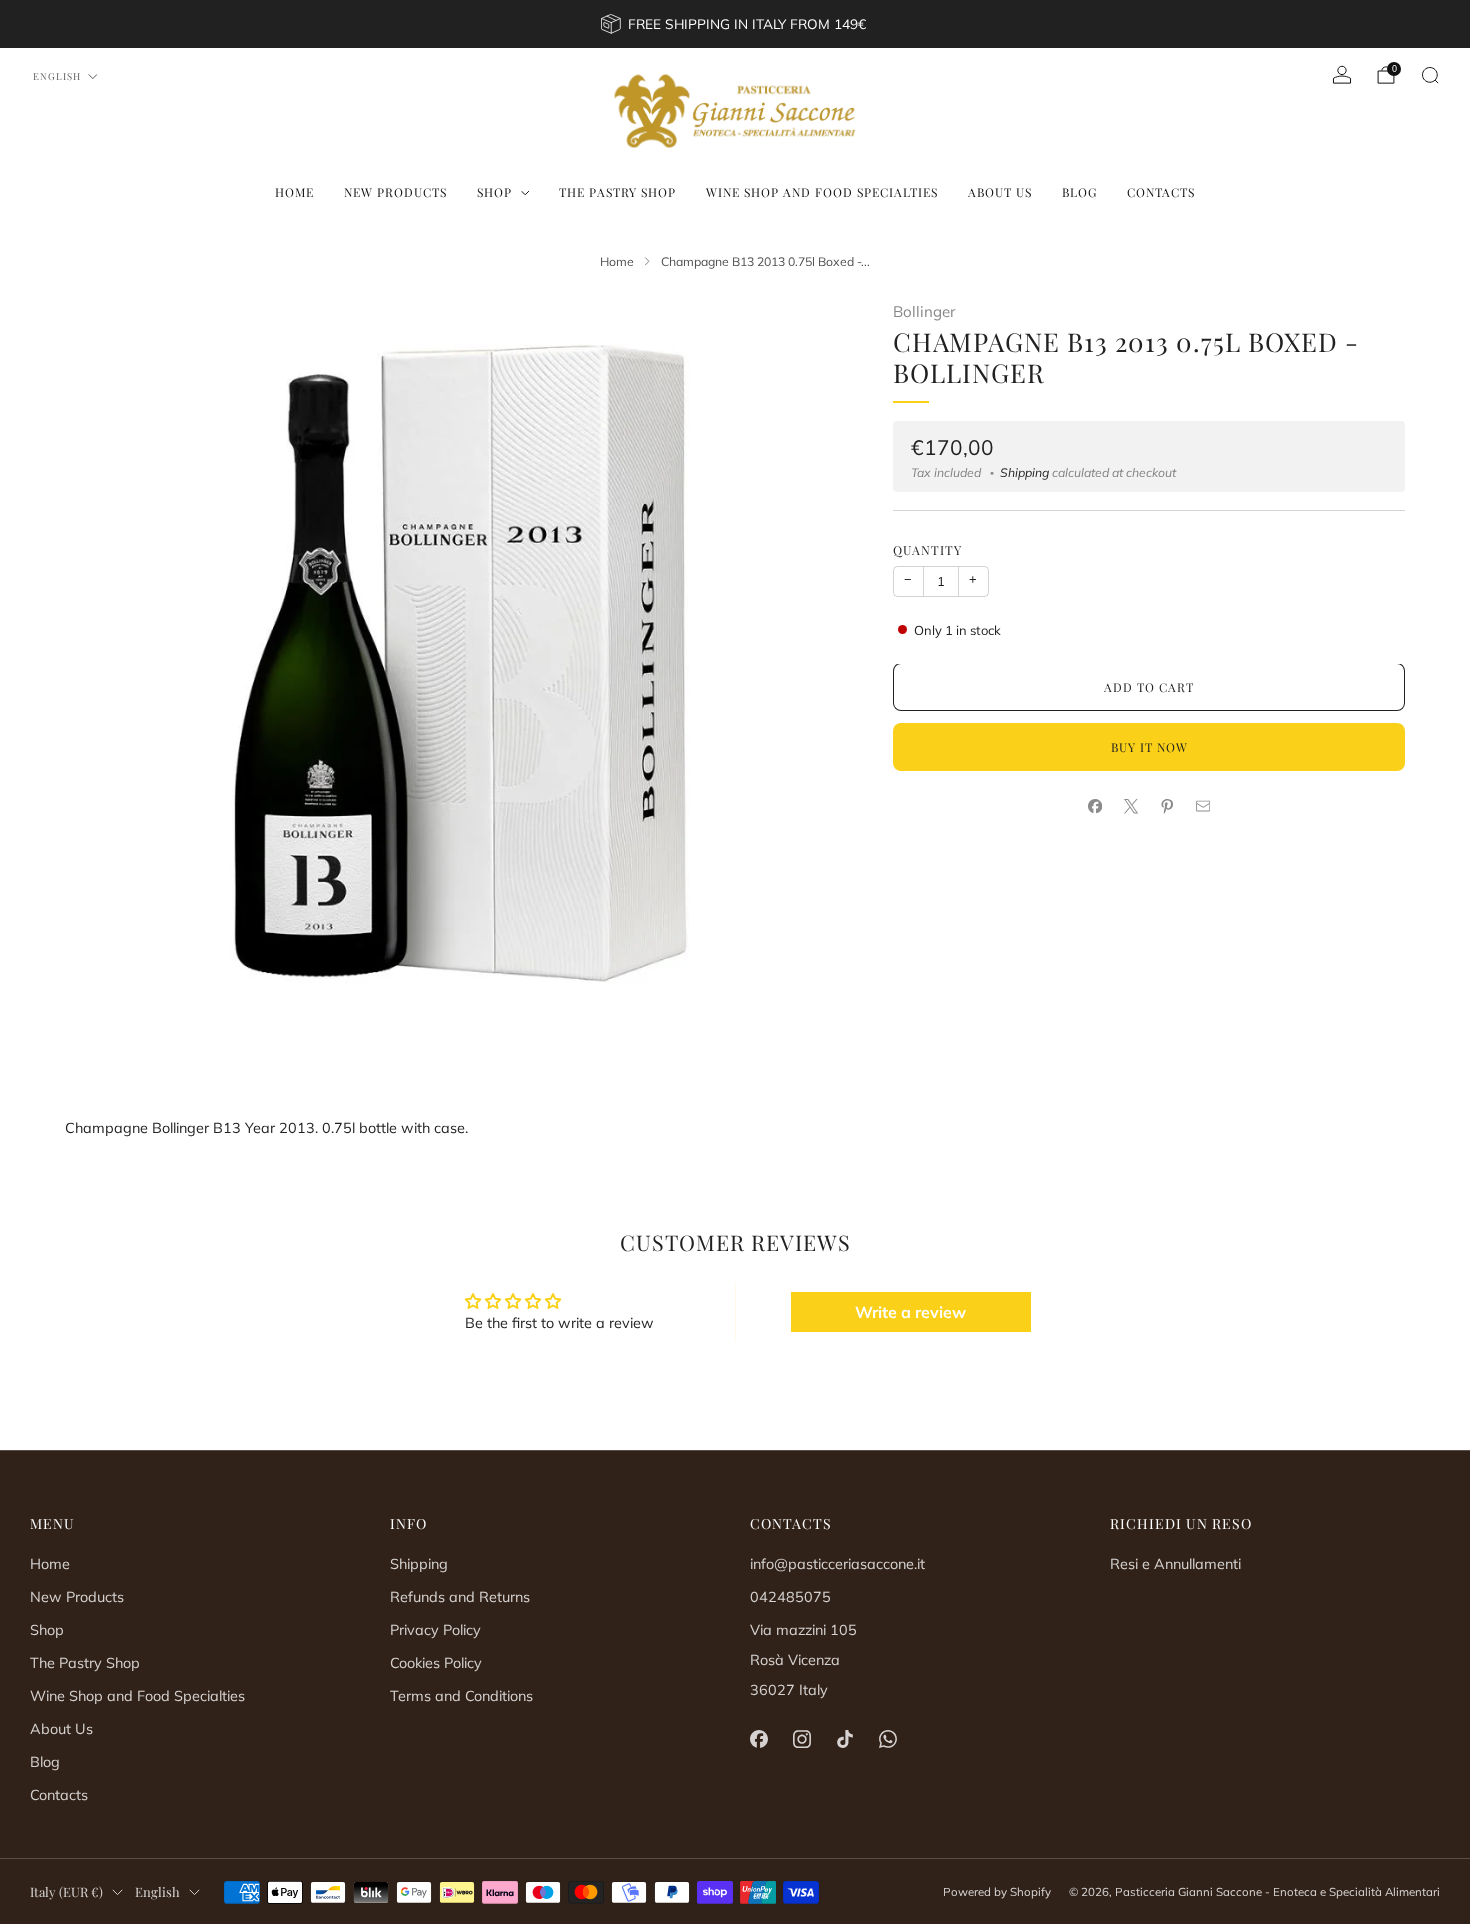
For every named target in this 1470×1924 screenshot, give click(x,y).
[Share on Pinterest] (1167, 807)
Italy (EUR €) (66, 1891)
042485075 (790, 1597)
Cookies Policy (436, 1663)
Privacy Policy (435, 1630)
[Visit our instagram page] (801, 1738)
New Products (395, 192)
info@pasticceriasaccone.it (837, 1564)
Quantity (927, 551)
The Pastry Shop (617, 192)
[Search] (1430, 75)
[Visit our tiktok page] (844, 1738)
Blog (1079, 192)
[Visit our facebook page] (758, 1738)
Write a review (910, 1312)
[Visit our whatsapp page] (888, 1738)
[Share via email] (1203, 807)
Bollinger (924, 311)
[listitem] (735, 24)
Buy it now (1149, 748)
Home (294, 192)
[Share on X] (1131, 807)
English (57, 76)
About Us (1000, 192)
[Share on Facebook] (1095, 807)
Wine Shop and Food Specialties (822, 192)
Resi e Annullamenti (1175, 1564)
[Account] (1342, 75)
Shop (494, 192)
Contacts (1161, 192)
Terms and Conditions (461, 1696)
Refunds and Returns (460, 1597)
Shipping (1024, 473)
